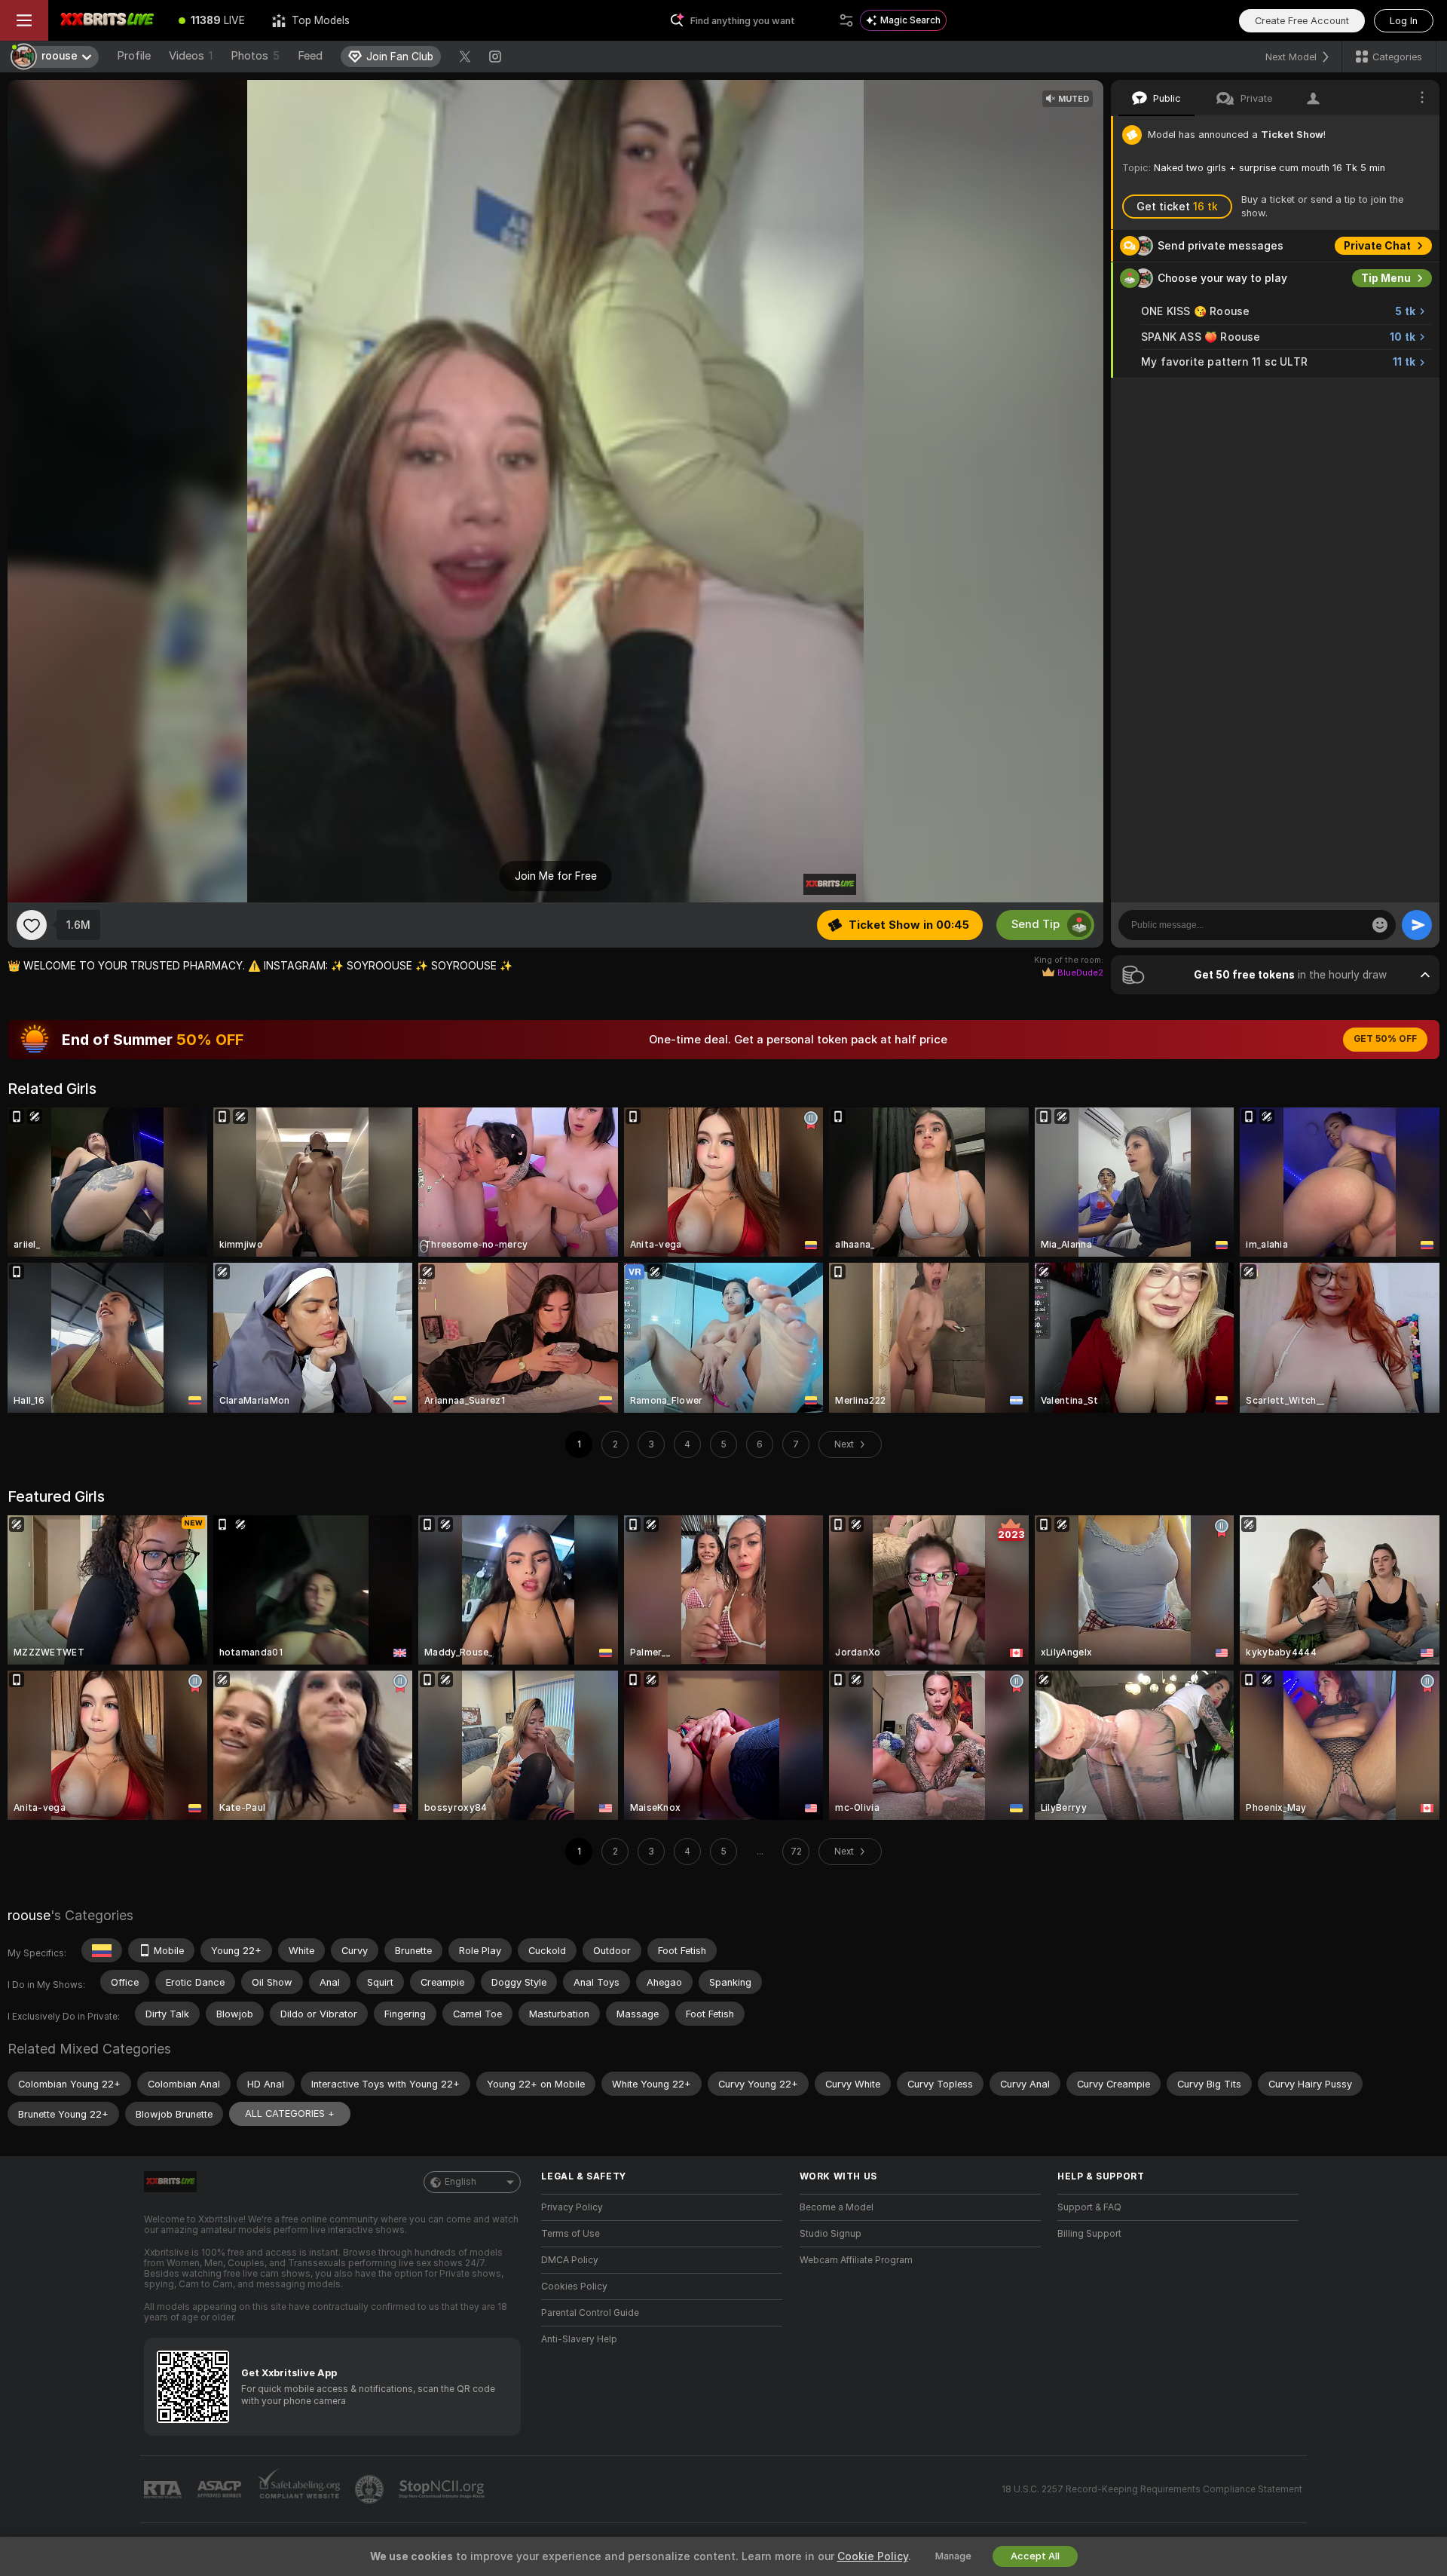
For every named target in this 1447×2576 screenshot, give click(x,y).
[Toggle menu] (24, 20)
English (460, 2182)
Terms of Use (571, 2234)
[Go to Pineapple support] (371, 2489)
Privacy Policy (572, 2207)
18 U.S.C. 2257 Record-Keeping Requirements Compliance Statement (1152, 2489)
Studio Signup (831, 2234)
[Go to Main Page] (107, 20)
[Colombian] (102, 1950)
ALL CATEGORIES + (290, 2113)
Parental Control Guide (590, 2313)
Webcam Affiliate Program (856, 2260)
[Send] (1417, 925)
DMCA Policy (570, 2260)
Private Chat (1377, 246)
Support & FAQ (1089, 2207)
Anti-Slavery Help (579, 2339)
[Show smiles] (1380, 925)
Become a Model (837, 2207)
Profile (134, 56)
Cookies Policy (574, 2287)
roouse (29, 1915)
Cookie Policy (873, 2556)
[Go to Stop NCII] (443, 2489)
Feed (310, 56)
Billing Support (1089, 2234)
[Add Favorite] (32, 925)
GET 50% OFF (1385, 1039)
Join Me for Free (556, 876)
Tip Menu (1386, 278)
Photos (255, 56)
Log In (1404, 21)
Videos (191, 56)
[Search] (846, 20)
